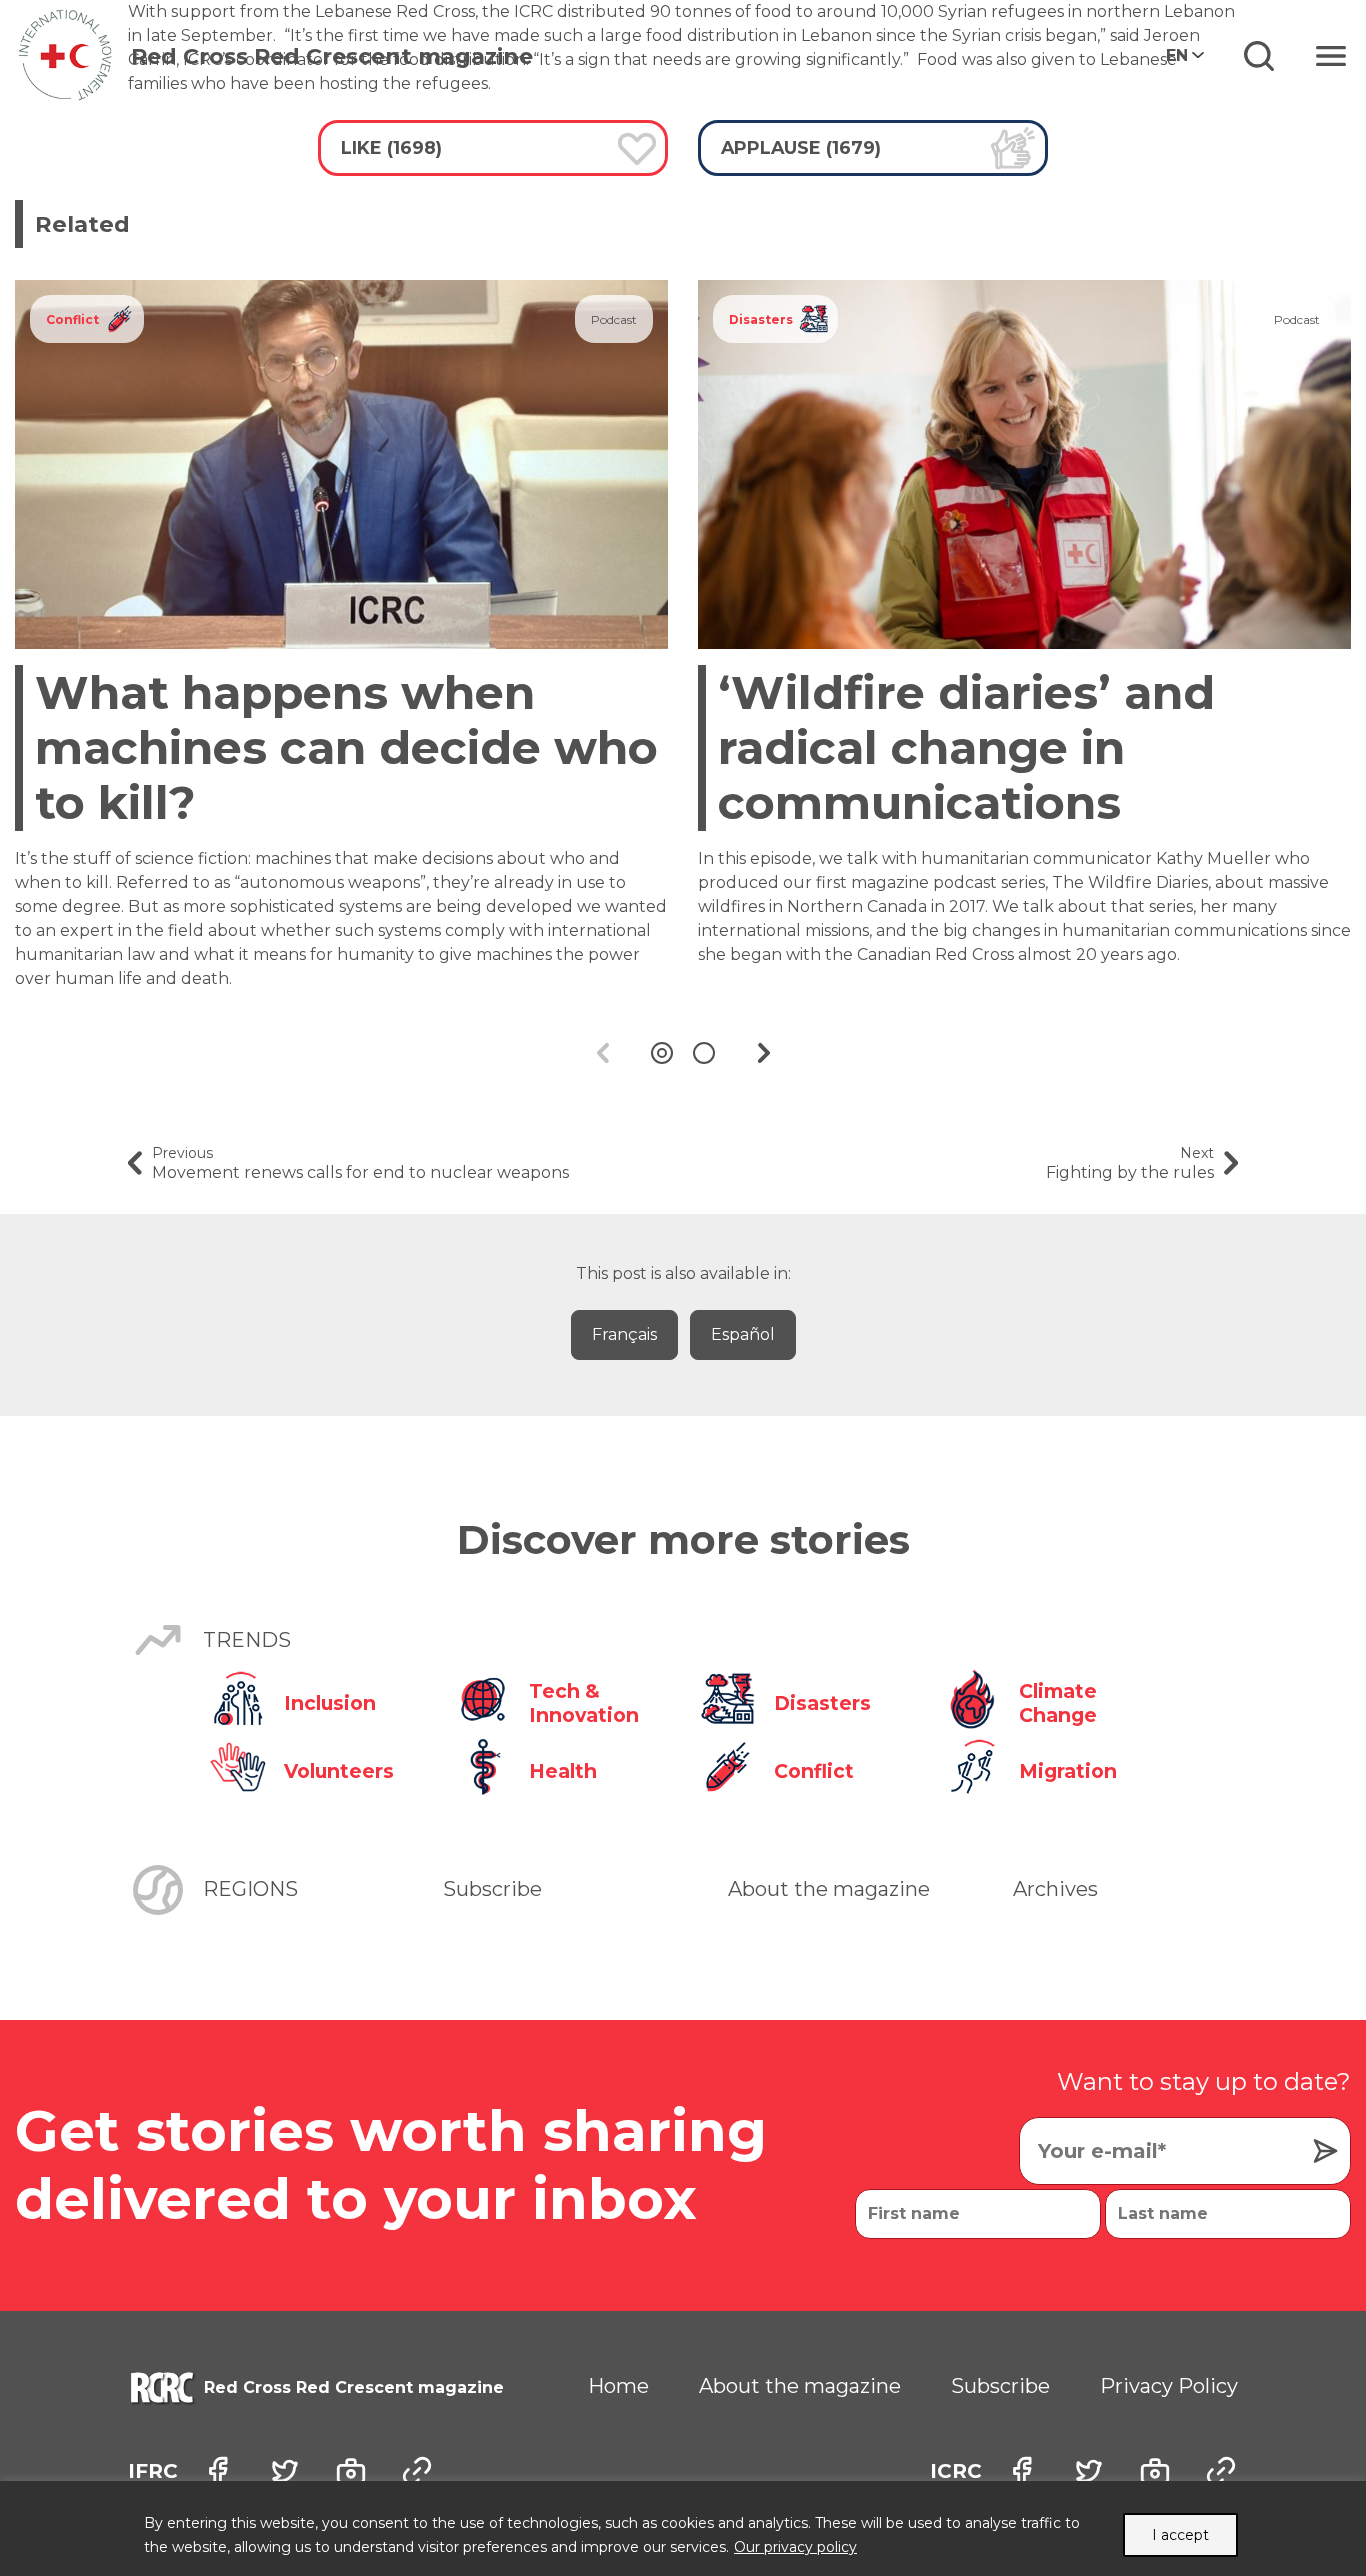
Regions (250, 1889)
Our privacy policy (795, 2547)
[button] (662, 1053)
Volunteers (339, 1771)
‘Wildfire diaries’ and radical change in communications (966, 747)
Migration (1068, 1771)
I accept (1180, 2535)
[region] (683, 2528)
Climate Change (1058, 1703)
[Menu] (1331, 56)
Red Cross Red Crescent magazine (332, 56)
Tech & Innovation (584, 1703)
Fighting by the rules (1130, 1163)
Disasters (761, 319)
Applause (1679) (801, 147)
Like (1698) (391, 147)
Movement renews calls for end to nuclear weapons (360, 1163)
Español (743, 1334)
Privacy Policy (1169, 2386)
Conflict (72, 319)
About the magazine (829, 1889)
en (1177, 55)
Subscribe (492, 1889)
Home (618, 2386)
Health (563, 1771)
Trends (247, 1640)
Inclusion (330, 1703)
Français (624, 1334)
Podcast (614, 319)
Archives (1055, 1889)
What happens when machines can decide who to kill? (346, 747)
